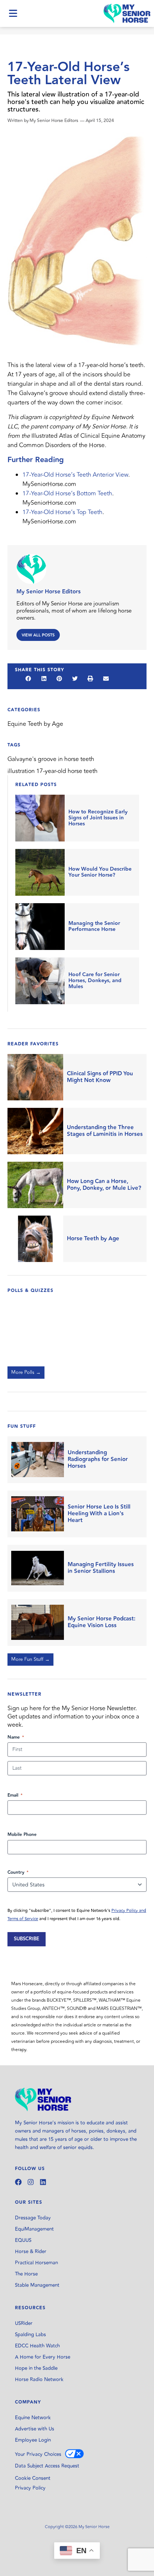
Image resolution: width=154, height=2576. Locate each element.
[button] (28, 678)
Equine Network (33, 2418)
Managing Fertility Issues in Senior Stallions (101, 1568)
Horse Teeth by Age (93, 1239)
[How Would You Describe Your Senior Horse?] (40, 872)
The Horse (26, 2274)
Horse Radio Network (39, 2380)
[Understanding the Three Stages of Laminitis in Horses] (35, 1131)
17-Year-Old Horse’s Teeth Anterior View (75, 475)
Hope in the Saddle (36, 2368)
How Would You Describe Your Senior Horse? (100, 872)
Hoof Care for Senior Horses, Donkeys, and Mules (95, 981)
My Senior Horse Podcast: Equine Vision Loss (101, 1622)
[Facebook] (18, 2182)
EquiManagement (34, 2229)
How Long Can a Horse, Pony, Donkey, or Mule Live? (104, 1185)
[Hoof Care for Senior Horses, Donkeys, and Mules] (40, 981)
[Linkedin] (43, 2182)
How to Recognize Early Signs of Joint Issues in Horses (98, 818)
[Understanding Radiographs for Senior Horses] (38, 1460)
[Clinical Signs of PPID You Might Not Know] (35, 1077)
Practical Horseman (36, 2263)
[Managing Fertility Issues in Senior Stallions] (38, 1568)
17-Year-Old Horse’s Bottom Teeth (67, 493)
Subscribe (27, 1939)
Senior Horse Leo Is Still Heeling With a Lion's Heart (99, 1514)
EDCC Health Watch (37, 2346)
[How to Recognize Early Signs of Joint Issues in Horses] (40, 818)
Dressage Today (33, 2218)
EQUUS (23, 2240)
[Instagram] (31, 2182)
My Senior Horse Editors (49, 592)
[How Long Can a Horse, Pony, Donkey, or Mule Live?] (35, 1185)
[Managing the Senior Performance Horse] (40, 927)
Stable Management (37, 2285)
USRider (24, 2323)
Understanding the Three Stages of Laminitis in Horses (105, 1131)
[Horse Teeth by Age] (35, 1239)
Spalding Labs (30, 2335)
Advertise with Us (35, 2429)
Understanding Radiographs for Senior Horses (98, 1460)
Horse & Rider (31, 2252)
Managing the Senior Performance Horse (94, 926)
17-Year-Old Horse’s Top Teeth (62, 512)
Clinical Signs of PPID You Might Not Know (100, 1077)
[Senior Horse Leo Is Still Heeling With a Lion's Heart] (38, 1514)
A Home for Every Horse (43, 2357)
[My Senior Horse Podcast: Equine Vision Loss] (38, 1622)
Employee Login (33, 2440)
